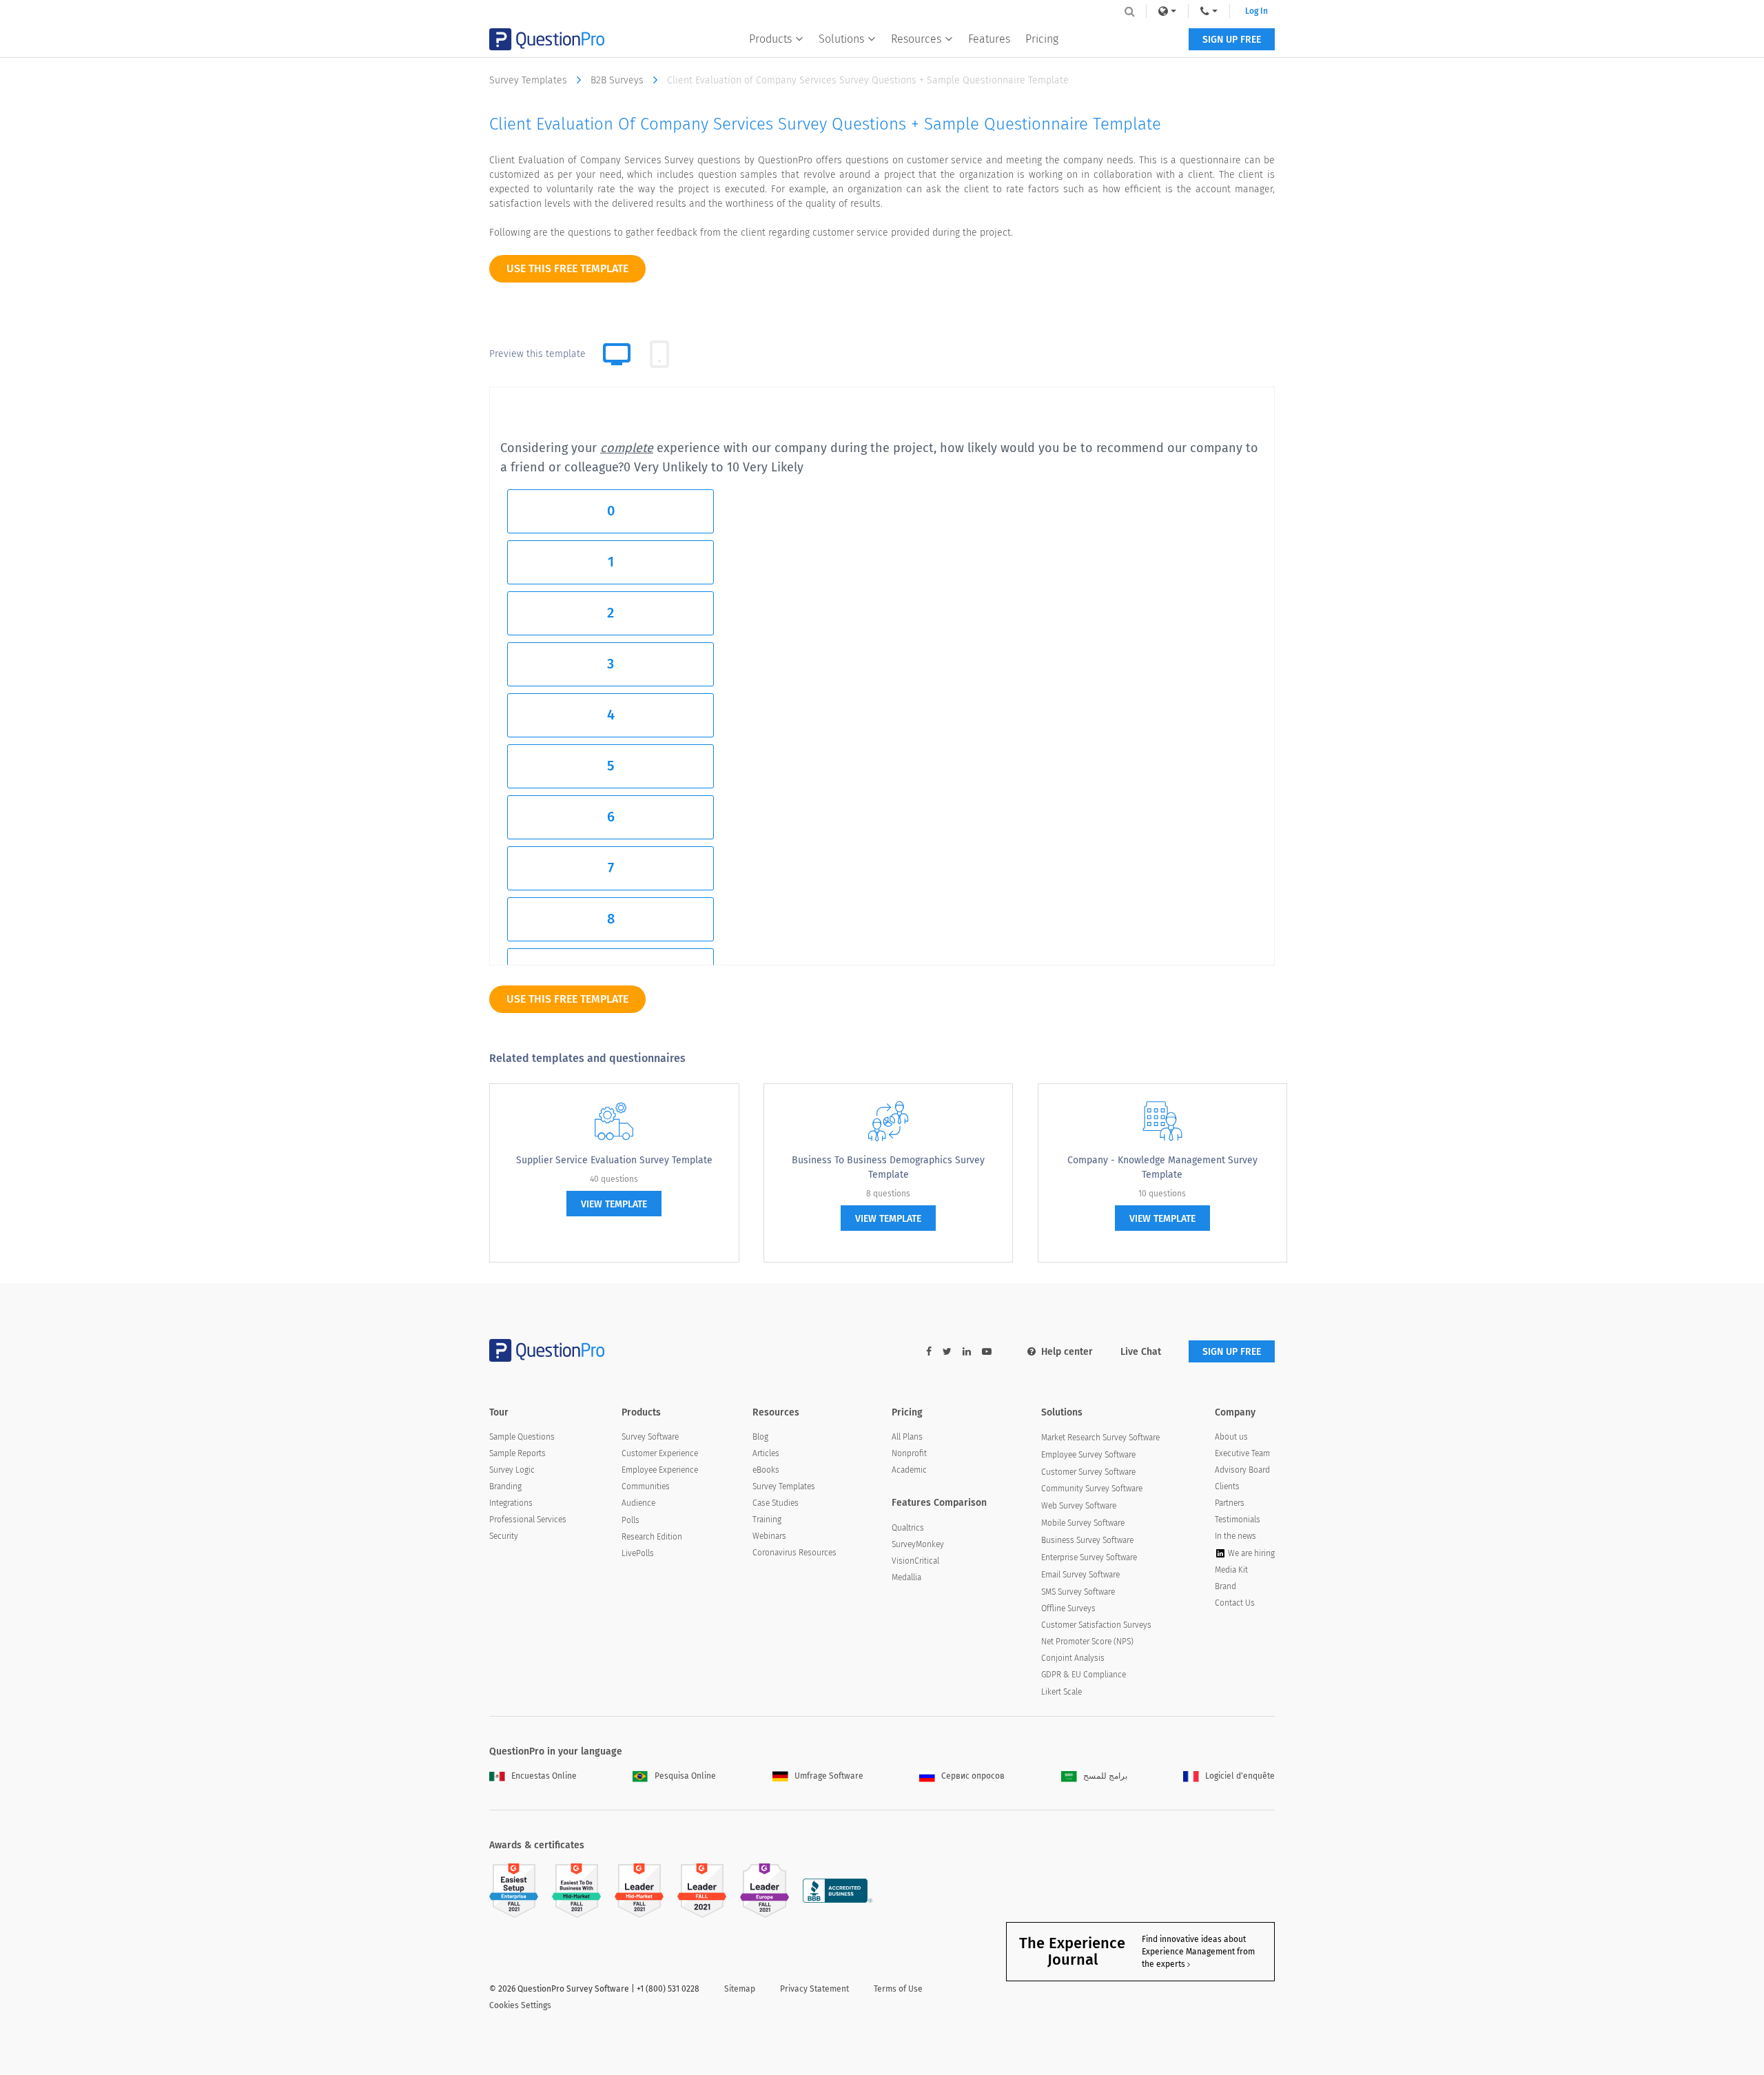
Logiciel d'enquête (1240, 1776)
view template (614, 1204)
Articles (766, 1453)
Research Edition (652, 1537)
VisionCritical (915, 1561)
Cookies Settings (520, 2005)
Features (989, 39)
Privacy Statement (814, 1989)
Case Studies (776, 1503)
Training (767, 1520)
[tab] (659, 354)
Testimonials (1238, 1520)
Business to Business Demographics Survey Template (888, 1167)
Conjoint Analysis (1073, 1658)
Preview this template (537, 354)
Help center (1067, 1352)
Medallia (906, 1577)
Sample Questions (522, 1437)
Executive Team (1242, 1453)
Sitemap (740, 1989)
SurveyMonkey (918, 1544)
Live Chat (1141, 1352)
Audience (638, 1503)
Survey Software (650, 1437)
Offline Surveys (1068, 1608)
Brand (1225, 1586)
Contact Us (1235, 1603)
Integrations (511, 1503)
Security (504, 1536)
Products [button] (770, 39)
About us (1231, 1437)
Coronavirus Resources (794, 1553)
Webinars (769, 1536)
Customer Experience (660, 1453)
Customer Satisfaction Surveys (1096, 1625)
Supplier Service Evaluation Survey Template (614, 1160)
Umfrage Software (829, 1776)
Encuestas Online (544, 1776)
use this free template (567, 268)
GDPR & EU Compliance (1084, 1675)
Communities (646, 1486)
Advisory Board (1242, 1470)
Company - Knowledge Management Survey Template (1162, 1167)
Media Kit (1231, 1570)
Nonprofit (909, 1453)
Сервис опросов (973, 1776)
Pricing (1042, 39)
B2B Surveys (618, 80)
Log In (1257, 11)
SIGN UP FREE (1232, 40)
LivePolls (638, 1553)
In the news (1235, 1536)
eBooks (766, 1470)
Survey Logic (512, 1470)
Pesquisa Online (685, 1776)
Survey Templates (530, 80)
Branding (505, 1486)
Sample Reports (517, 1453)
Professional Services (528, 1520)
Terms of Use (898, 1989)
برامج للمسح (1105, 1776)
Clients (1227, 1486)
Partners (1230, 1503)
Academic (909, 1470)
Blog (760, 1437)
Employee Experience (660, 1470)
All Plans (907, 1437)
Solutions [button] (841, 39)
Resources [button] (916, 39)
